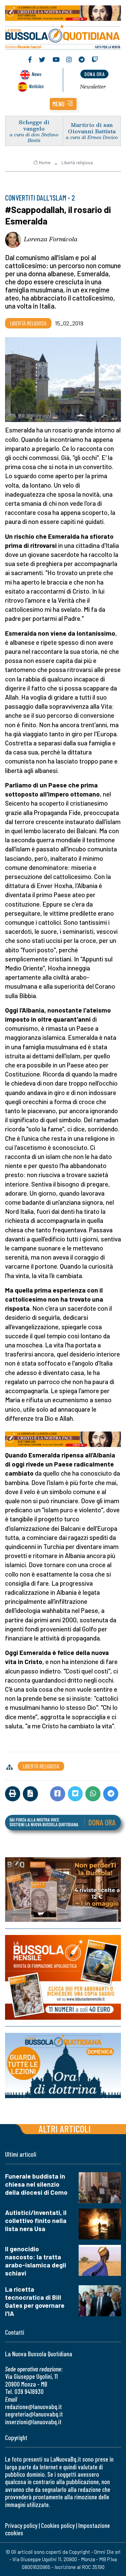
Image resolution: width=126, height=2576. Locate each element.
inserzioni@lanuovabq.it (33, 2422)
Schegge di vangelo (34, 125)
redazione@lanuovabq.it (33, 2407)
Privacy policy (21, 2525)
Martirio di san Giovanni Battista (92, 128)
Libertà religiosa (77, 163)
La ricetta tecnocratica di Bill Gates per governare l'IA (35, 2301)
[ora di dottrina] (63, 2066)
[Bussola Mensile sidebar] (63, 1977)
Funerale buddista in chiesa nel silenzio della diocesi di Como (36, 2184)
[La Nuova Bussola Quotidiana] (63, 36)
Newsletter (93, 86)
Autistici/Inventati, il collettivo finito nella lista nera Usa (36, 2220)
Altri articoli (65, 2129)
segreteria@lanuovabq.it (34, 2414)
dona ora (94, 74)
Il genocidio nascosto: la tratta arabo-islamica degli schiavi (36, 2261)
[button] (63, 104)
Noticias (36, 86)
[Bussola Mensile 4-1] (63, 1890)
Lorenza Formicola (51, 239)
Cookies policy (58, 2525)
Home (45, 163)
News (36, 74)
